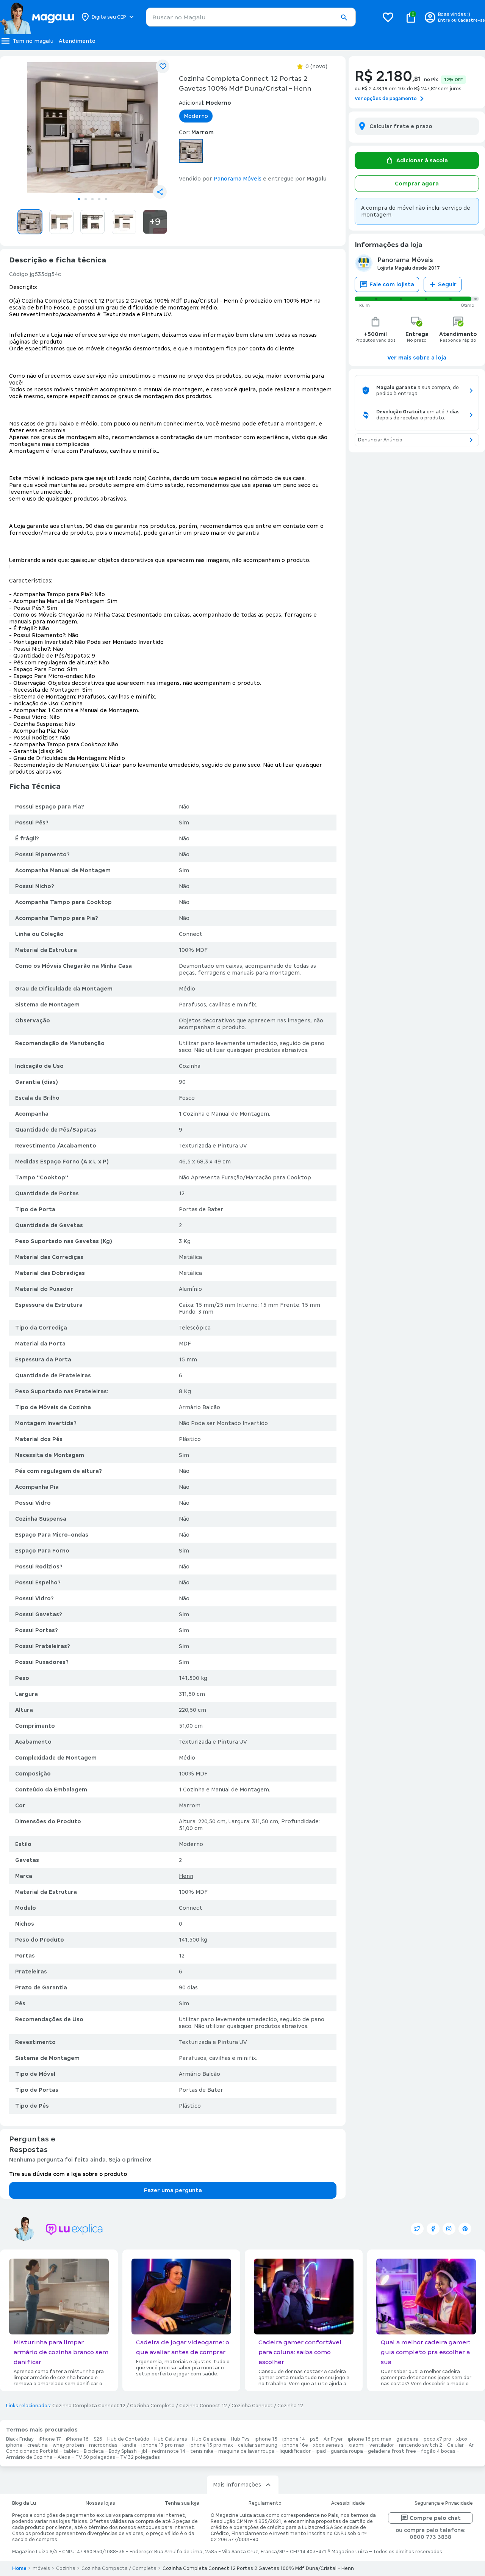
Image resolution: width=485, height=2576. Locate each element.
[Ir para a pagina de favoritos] (388, 17)
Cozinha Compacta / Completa (119, 2568)
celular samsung (258, 2445)
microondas (103, 2445)
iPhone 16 (77, 2439)
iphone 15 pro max (211, 2445)
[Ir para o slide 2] (86, 199)
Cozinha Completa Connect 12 (89, 2406)
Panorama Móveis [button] (238, 179)
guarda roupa (347, 2451)
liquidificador (295, 2451)
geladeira (408, 2439)
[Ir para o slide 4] (99, 199)
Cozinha (66, 2568)
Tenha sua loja (182, 2503)
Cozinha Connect (252, 2406)
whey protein (68, 2445)
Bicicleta (94, 2451)
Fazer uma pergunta (173, 2190)
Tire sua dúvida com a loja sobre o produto (68, 2174)
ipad (321, 2451)
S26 (98, 2439)
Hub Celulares (171, 2439)
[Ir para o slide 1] (79, 199)
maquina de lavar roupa (246, 2451)
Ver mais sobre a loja (417, 358)
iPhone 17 (50, 2439)
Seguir (447, 284)
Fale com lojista (392, 284)
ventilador (382, 2445)
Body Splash (123, 2451)
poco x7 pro (437, 2439)
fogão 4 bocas (438, 2451)
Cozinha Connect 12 (203, 2406)
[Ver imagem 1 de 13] (92, 127)
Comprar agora (417, 184)
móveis (41, 2568)
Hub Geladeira (209, 2439)
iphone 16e (295, 2445)
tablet (71, 2451)
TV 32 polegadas (140, 2457)
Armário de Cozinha (29, 2457)
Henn (186, 1876)
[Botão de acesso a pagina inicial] (37, 17)
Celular (455, 2445)
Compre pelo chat (435, 2518)
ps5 (314, 2439)
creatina (38, 2445)
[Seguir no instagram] (449, 2229)
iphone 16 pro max (370, 2439)
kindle (129, 2445)
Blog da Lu (24, 2503)
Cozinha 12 (290, 2406)
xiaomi (357, 2445)
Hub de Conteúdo (128, 2439)
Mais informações (237, 2485)
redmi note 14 (169, 2451)
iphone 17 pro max (163, 2445)
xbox (462, 2439)
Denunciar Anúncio (380, 440)
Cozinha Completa (152, 2406)
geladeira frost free (392, 2451)
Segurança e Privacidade (444, 2503)
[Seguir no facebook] (433, 2229)
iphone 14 (294, 2439)
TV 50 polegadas (95, 2457)
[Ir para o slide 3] (92, 199)
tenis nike (202, 2451)
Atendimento (77, 41)
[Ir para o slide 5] (106, 199)
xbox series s (328, 2445)
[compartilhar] (160, 192)
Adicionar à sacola (422, 160)
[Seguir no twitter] (417, 2229)
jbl (144, 2451)
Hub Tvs (240, 2439)
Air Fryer (333, 2439)
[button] (344, 17)
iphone (14, 2445)
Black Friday (20, 2439)
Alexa (64, 2457)
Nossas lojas (100, 2503)
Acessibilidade (348, 2503)
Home (19, 2568)
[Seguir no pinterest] (465, 2229)
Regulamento (265, 2503)
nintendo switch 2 (421, 2445)
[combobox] (251, 17)
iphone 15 (266, 2439)
